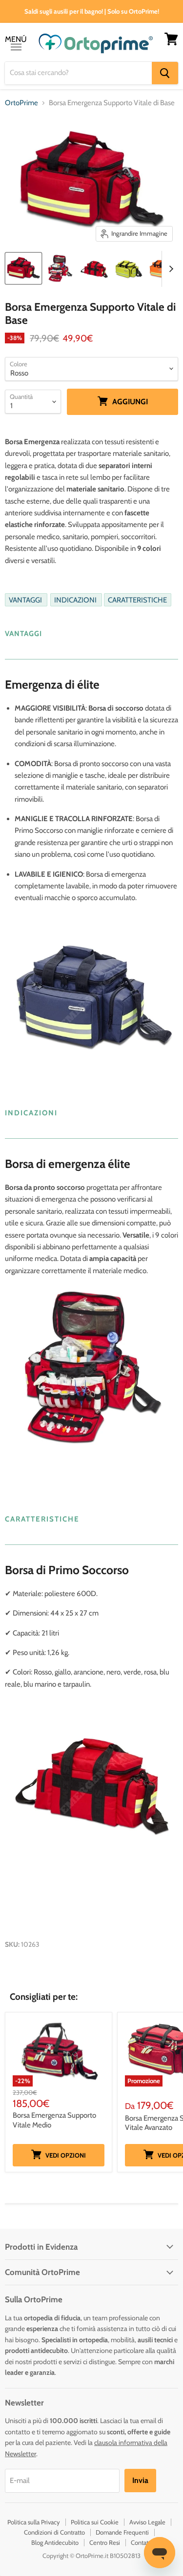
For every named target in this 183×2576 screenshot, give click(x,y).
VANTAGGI (26, 600)
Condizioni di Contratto (54, 2532)
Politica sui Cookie (95, 2522)
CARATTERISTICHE (137, 600)
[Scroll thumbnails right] (169, 269)
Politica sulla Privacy (34, 2522)
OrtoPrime (21, 103)
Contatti (141, 2542)
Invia (140, 2480)
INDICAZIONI (76, 600)
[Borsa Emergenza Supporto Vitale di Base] (23, 268)
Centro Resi (105, 2542)
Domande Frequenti (122, 2532)
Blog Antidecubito (55, 2542)
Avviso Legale (147, 2522)
